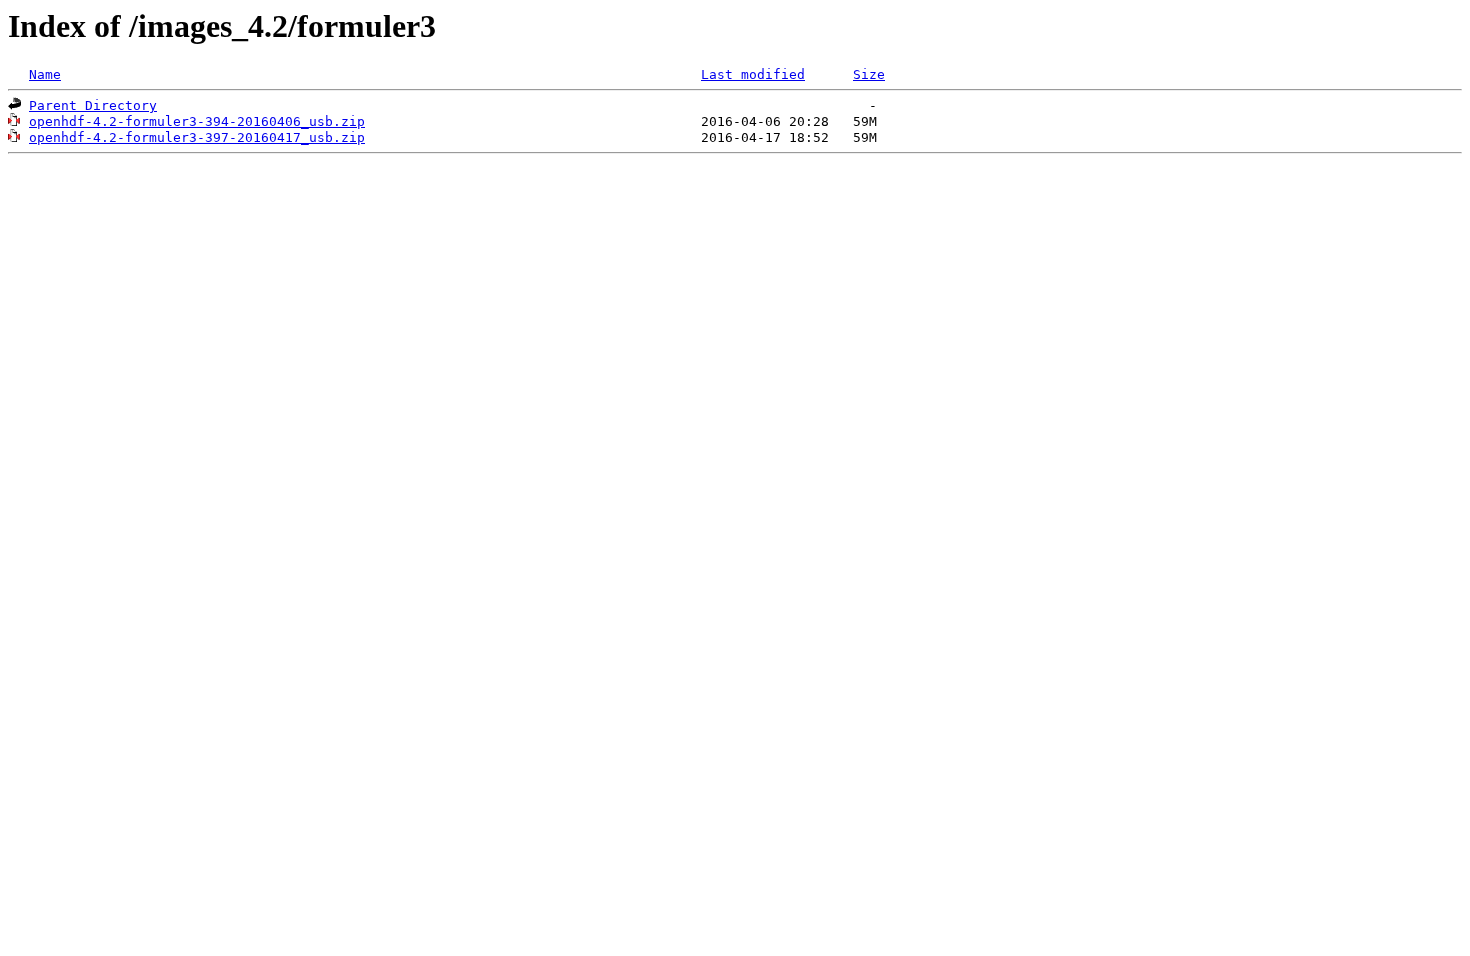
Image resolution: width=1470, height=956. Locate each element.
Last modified (753, 74)
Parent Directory (93, 105)
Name (45, 74)
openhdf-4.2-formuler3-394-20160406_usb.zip (197, 121)
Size (869, 74)
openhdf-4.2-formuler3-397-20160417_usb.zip (197, 137)
